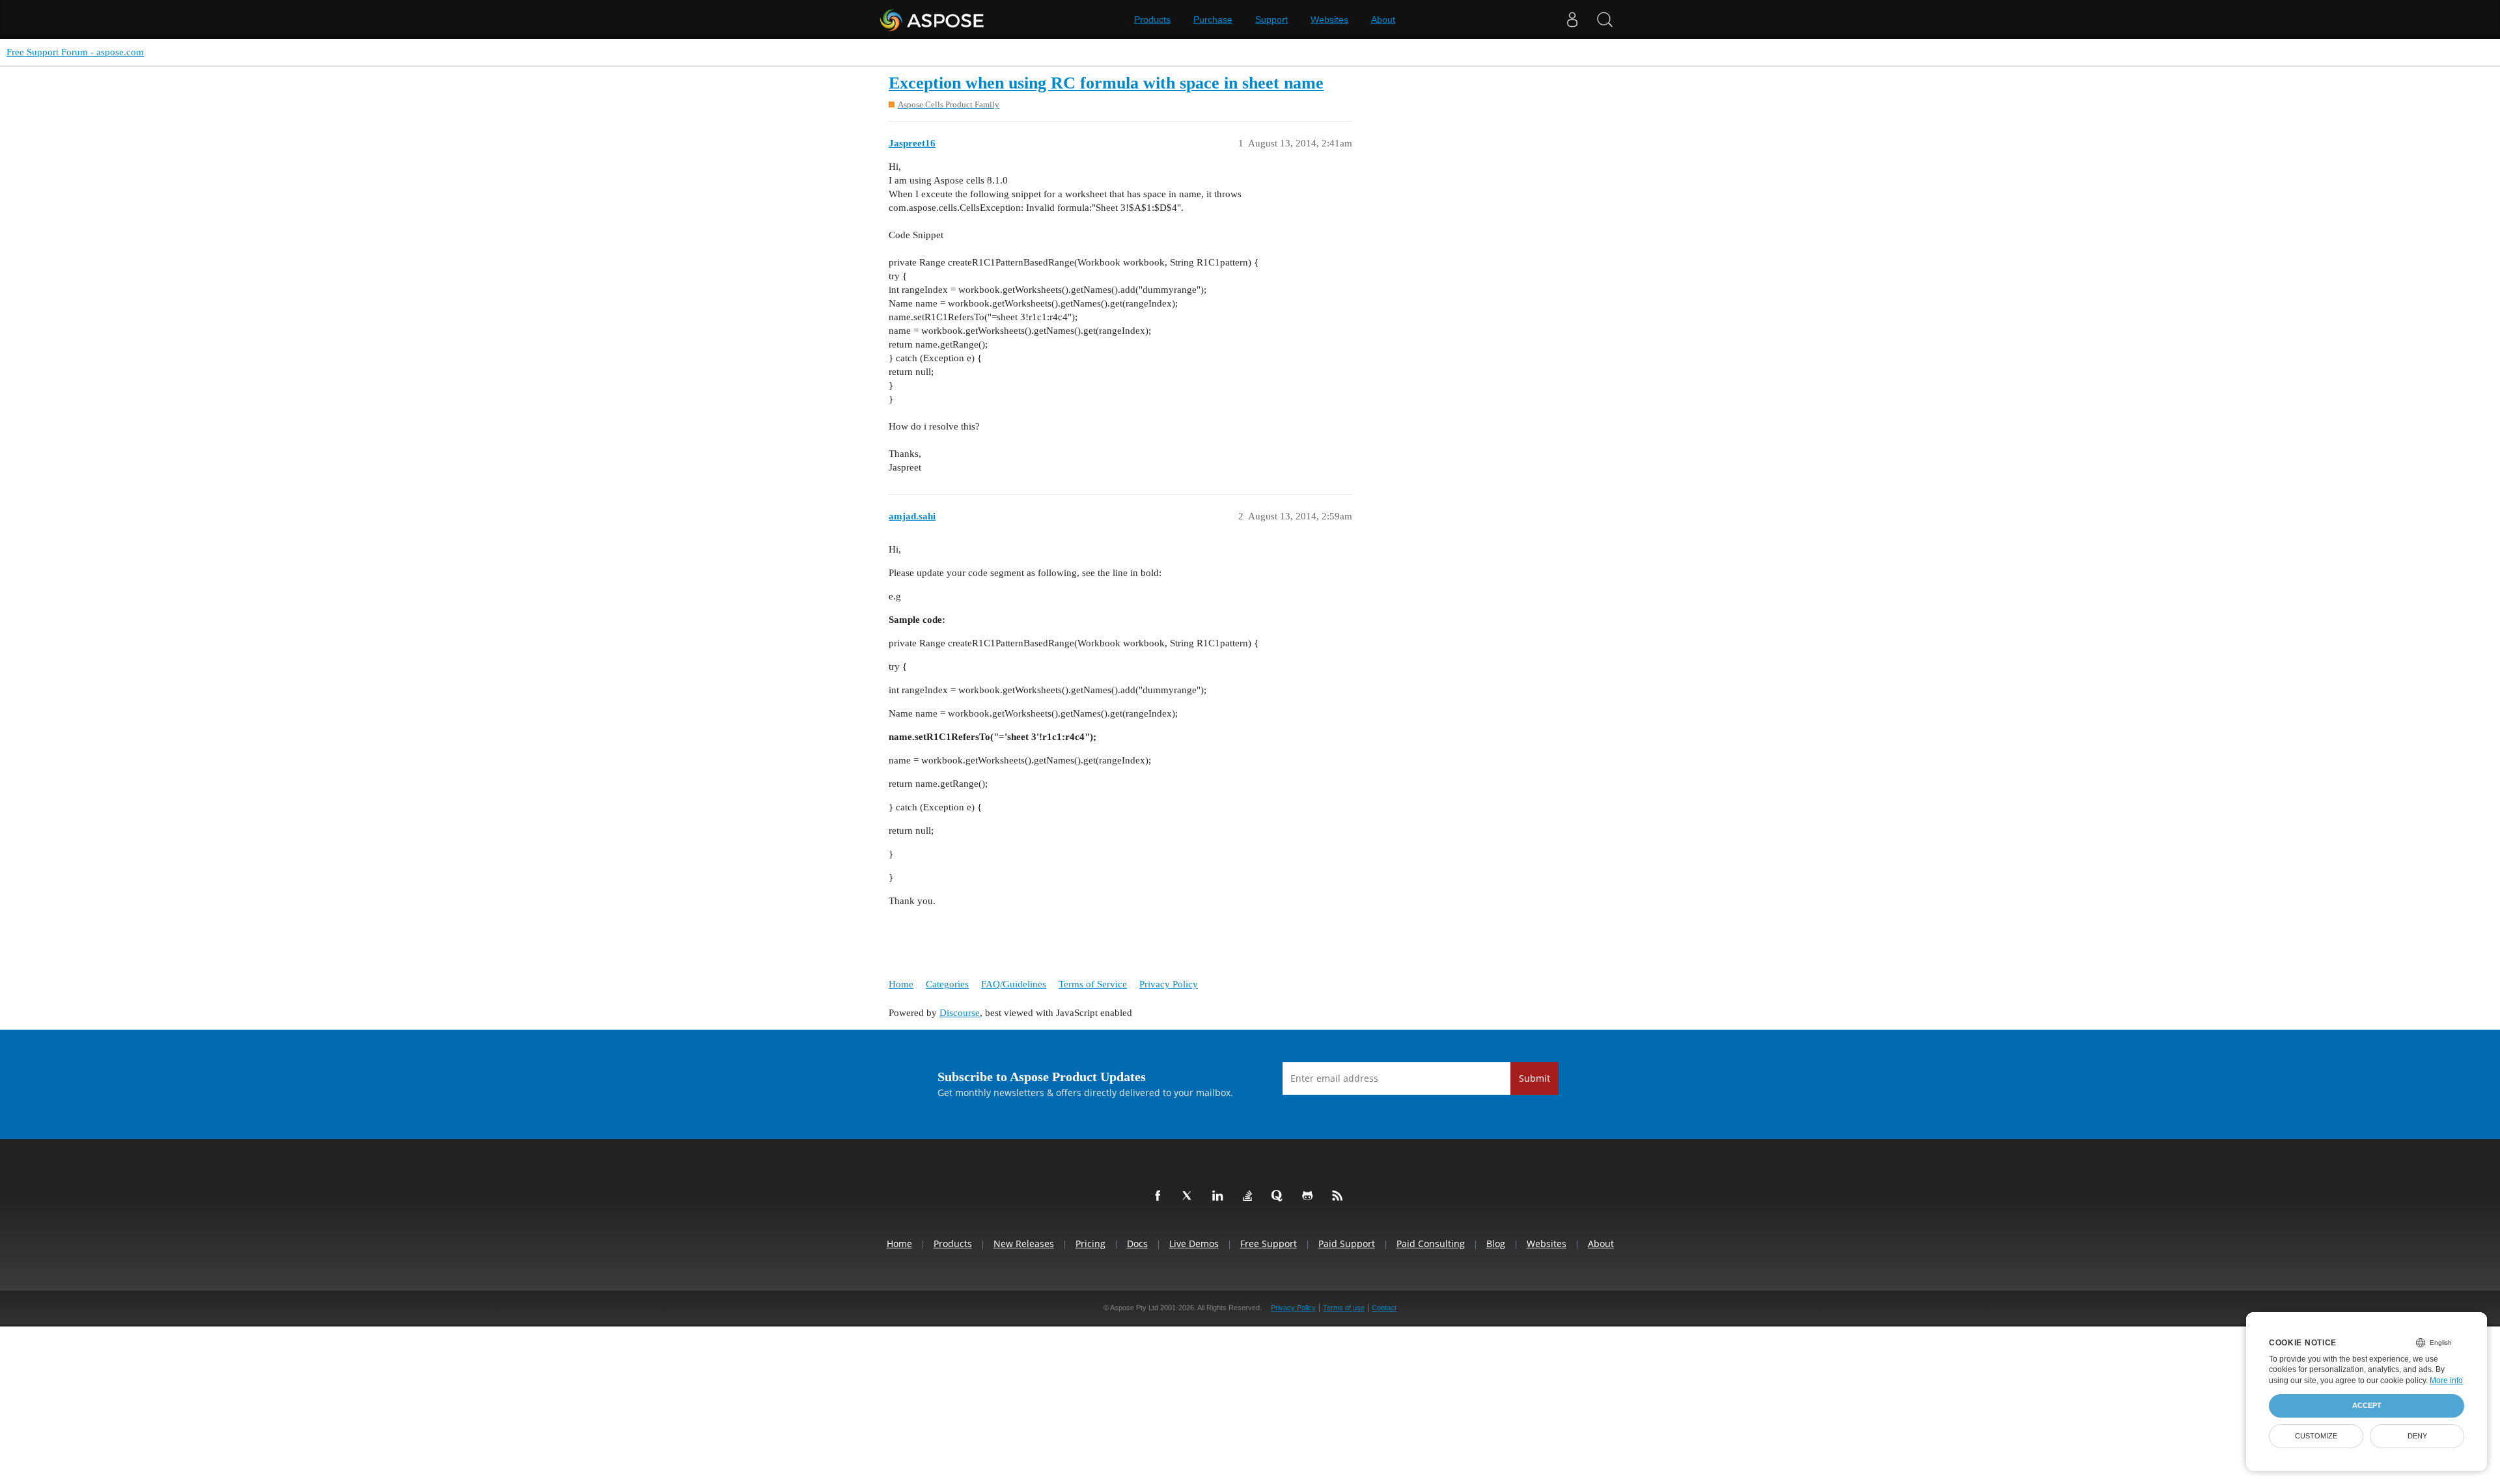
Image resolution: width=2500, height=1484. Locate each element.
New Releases (1024, 1244)
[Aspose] (933, 20)
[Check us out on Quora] (1280, 1196)
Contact (1384, 1308)
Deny (2417, 1436)
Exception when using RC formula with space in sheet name (1106, 83)
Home (901, 984)
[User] (1572, 20)
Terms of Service (1093, 984)
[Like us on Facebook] (1160, 1196)
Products (1152, 20)
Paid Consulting (1431, 1244)
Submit (1535, 1078)
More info (2446, 1381)
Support (1271, 20)
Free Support (1269, 1244)
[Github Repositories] (1310, 1196)
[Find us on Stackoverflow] (1250, 1196)
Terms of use (1344, 1308)
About (1383, 20)
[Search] (1605, 20)
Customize (2316, 1436)
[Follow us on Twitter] (1190, 1196)
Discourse (960, 1013)
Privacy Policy (1169, 984)
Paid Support (1347, 1244)
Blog (1496, 1244)
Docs (1137, 1244)
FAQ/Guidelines (1014, 984)
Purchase (1213, 20)
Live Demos (1194, 1244)
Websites (1329, 20)
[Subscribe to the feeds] (1340, 1196)
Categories (947, 984)
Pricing (1090, 1244)
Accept (2367, 1405)
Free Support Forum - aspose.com (75, 52)
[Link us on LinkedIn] (1220, 1196)
